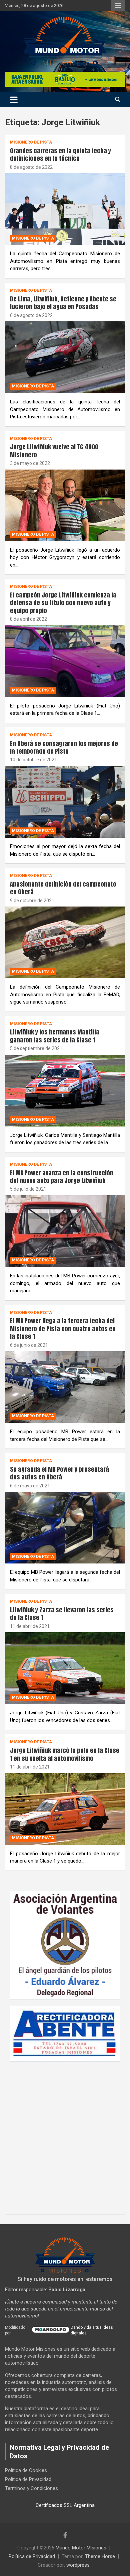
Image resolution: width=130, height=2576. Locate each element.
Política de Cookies (26, 2470)
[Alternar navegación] (14, 100)
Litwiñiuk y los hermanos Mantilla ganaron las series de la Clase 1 (55, 1036)
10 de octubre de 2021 (33, 760)
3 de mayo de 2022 (30, 463)
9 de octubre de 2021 (32, 901)
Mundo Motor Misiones (81, 2548)
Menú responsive (118, 6)
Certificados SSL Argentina (65, 2505)
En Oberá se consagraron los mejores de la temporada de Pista (64, 747)
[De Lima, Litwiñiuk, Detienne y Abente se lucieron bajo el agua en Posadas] (65, 357)
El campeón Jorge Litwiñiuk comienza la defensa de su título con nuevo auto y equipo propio (63, 603)
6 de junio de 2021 (29, 1345)
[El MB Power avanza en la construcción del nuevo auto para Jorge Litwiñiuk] (65, 1231)
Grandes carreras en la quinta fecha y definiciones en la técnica (60, 155)
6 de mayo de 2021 (30, 1486)
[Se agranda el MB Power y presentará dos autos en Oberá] (65, 1528)
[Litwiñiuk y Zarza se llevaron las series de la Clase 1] (65, 1668)
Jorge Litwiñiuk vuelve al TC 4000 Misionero (54, 451)
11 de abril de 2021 (30, 1626)
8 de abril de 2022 (28, 619)
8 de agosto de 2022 (31, 167)
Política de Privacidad (28, 2479)
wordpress (78, 2565)
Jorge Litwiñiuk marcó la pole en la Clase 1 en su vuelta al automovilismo (65, 1754)
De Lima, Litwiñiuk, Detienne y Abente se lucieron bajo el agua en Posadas (63, 303)
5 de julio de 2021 (28, 1189)
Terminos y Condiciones (31, 2488)
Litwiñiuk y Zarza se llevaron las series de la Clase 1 (62, 1614)
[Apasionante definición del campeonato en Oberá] (65, 943)
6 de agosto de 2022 (31, 315)
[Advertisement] (65, 2134)
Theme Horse (100, 2556)
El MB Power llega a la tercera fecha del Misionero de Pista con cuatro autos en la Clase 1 (63, 1329)
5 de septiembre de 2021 (36, 1048)
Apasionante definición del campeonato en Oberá (63, 888)
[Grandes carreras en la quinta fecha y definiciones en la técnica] (65, 209)
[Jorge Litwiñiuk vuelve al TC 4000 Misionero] (65, 505)
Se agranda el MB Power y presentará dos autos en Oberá (59, 1473)
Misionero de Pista (31, 142)
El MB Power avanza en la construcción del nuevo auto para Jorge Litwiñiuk (62, 1177)
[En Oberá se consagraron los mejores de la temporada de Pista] (65, 802)
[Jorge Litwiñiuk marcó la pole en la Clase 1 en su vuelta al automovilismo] (65, 1809)
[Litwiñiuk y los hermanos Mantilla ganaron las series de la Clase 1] (65, 1090)
